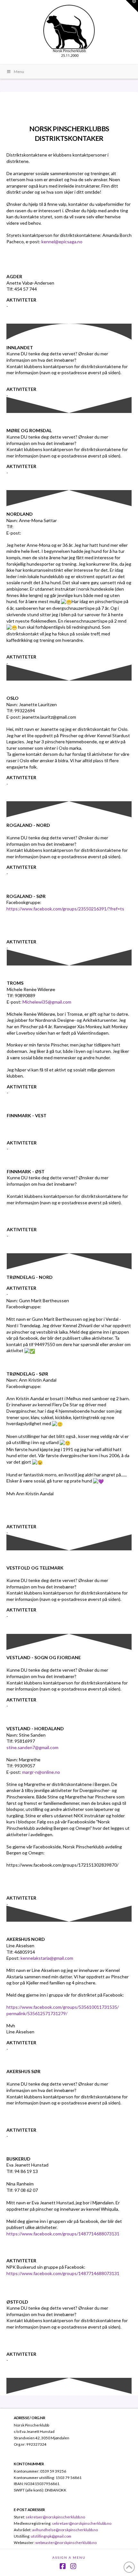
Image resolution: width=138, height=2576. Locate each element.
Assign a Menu (69, 2557)
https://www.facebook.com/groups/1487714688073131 (63, 2234)
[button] (132, 6)
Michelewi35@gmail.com (47, 1002)
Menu (19, 72)
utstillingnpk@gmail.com (51, 2536)
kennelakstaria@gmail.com (47, 1958)
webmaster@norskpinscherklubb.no (66, 2542)
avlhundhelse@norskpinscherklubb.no (65, 2530)
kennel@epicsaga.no (62, 242)
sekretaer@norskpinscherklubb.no (55, 2517)
